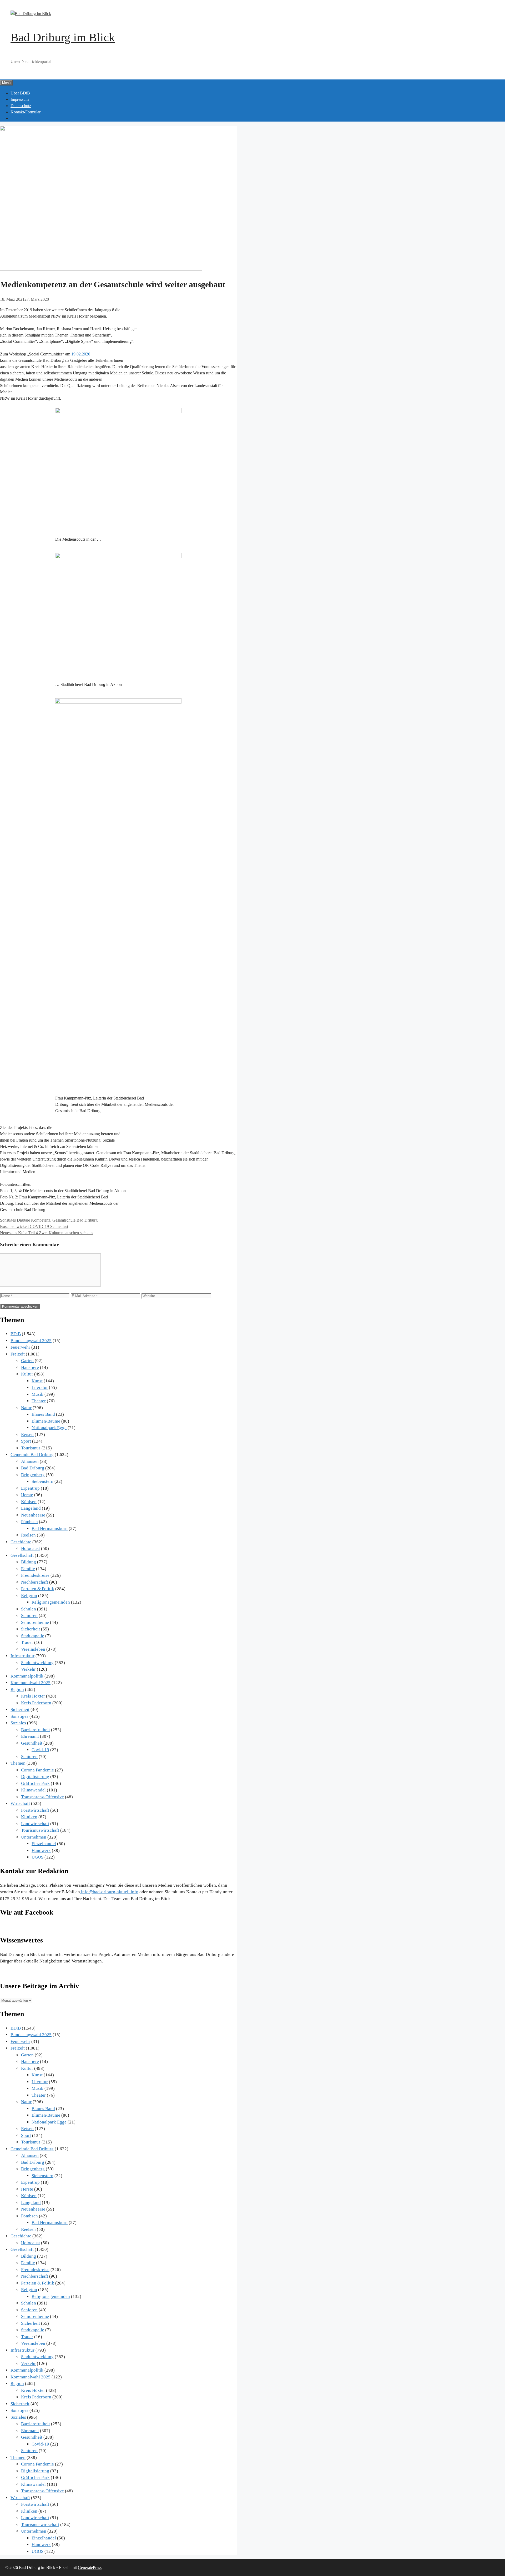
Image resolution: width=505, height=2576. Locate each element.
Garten (27, 1361)
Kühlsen (29, 1502)
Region (17, 1689)
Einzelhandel (44, 1844)
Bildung (29, 1562)
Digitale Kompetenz (34, 1220)
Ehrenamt (30, 1736)
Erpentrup (30, 1488)
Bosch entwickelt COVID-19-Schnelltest (34, 1226)
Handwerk (41, 1851)
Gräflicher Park (35, 1783)
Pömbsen (29, 1522)
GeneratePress (90, 2567)
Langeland (31, 1508)
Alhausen (30, 1461)
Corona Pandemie (37, 1770)
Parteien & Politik (38, 1589)
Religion (29, 1596)
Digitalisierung (35, 1777)
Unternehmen (34, 1837)
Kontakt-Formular (26, 112)
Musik (37, 1394)
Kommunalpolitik (27, 1676)
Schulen (29, 1609)
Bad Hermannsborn (50, 1528)
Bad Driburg (33, 1468)
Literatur (40, 1387)
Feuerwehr (20, 1347)
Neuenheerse (33, 1515)
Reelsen (28, 1535)
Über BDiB (20, 93)
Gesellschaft (22, 1555)
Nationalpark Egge (49, 1428)
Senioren (29, 1616)
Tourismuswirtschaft (40, 1830)
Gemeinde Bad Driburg (32, 1455)
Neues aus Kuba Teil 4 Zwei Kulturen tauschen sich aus (47, 1233)
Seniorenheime (35, 1622)
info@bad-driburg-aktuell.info (109, 1892)
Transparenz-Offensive (42, 1797)
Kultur (27, 1374)
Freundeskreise (35, 1575)
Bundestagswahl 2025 (31, 1341)
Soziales (18, 1723)
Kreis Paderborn (36, 1703)
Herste (27, 1495)
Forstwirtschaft (35, 1810)
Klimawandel (33, 1790)
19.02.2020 (81, 354)
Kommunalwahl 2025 (31, 1683)
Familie (28, 1569)
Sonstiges (8, 1220)
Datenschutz (21, 106)
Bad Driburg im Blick (63, 37)
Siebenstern (42, 1481)
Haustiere (30, 1367)
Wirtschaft (20, 1803)
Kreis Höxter (33, 1696)
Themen (18, 1763)
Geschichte (21, 1542)
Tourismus (31, 1448)
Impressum (20, 99)
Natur (26, 1408)
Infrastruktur (22, 1656)
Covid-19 (40, 1750)
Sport (26, 1441)
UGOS (37, 1857)
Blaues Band (43, 1414)
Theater (39, 1401)
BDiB (16, 1334)
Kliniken (29, 1817)
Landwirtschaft (35, 1824)
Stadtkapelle (33, 1636)
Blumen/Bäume (46, 1421)
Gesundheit (32, 1743)
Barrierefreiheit (36, 1730)
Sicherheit (31, 1629)
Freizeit (18, 1354)
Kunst (37, 1381)
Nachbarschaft (35, 1582)
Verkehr (28, 1669)
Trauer (27, 1642)
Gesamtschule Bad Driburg (75, 1220)
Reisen (27, 1435)
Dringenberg (33, 1475)
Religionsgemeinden (51, 1602)
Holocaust (31, 1548)
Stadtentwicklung (37, 1663)
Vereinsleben (33, 1649)
